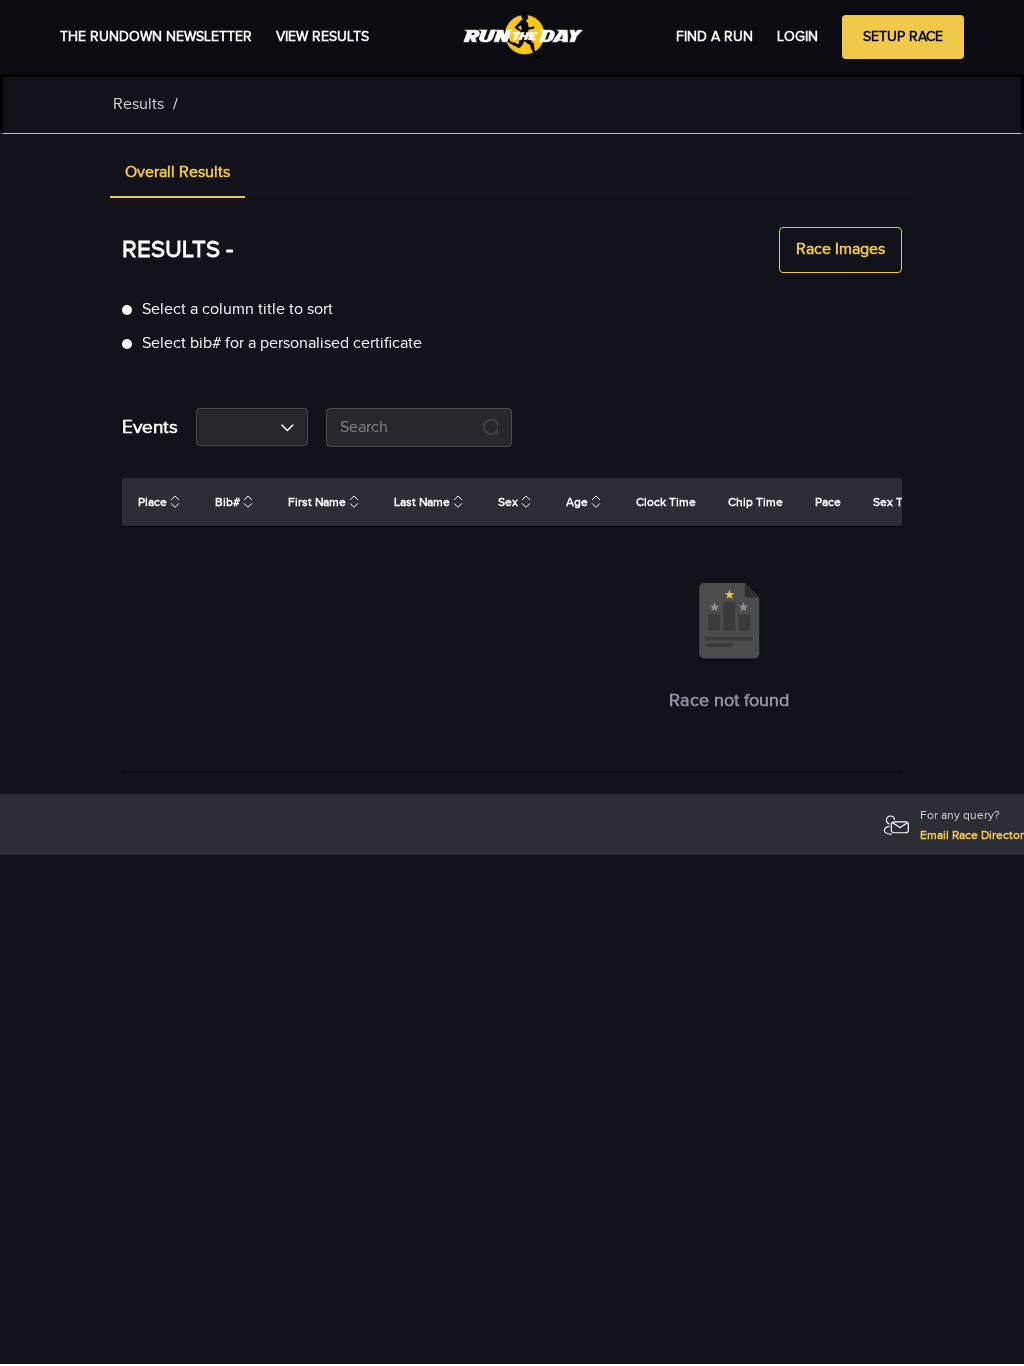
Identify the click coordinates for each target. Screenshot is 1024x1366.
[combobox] (252, 427)
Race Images (840, 249)
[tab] (177, 174)
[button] (177, 174)
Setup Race (903, 37)
